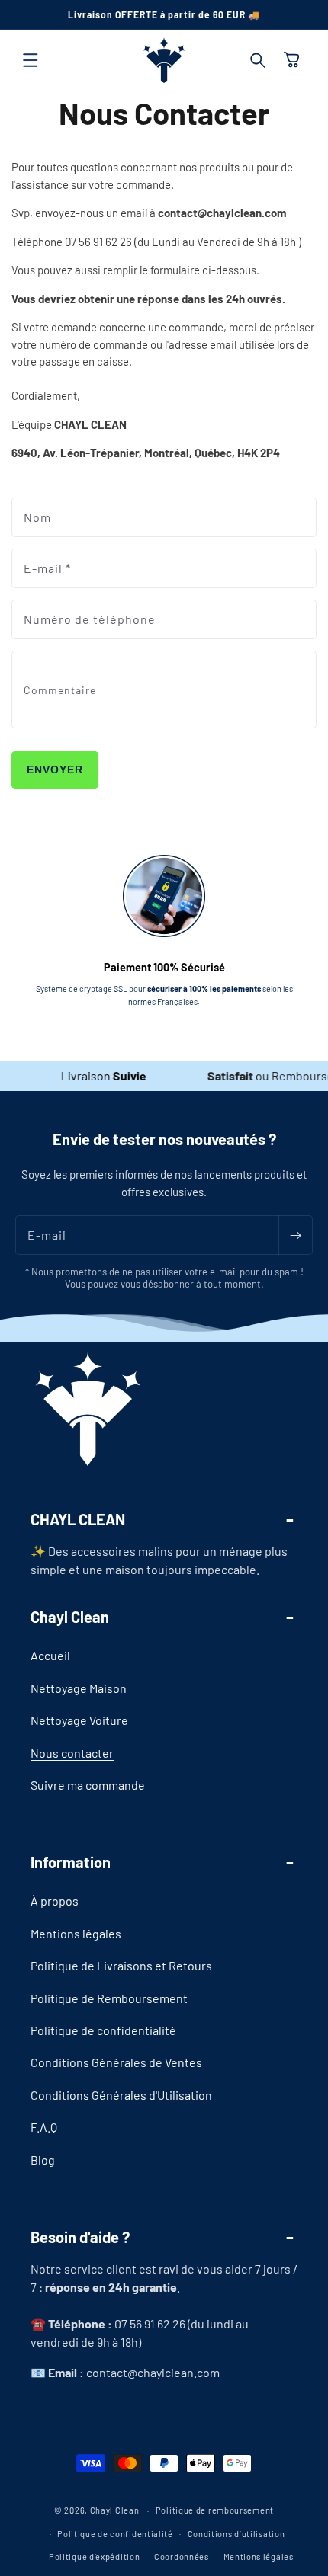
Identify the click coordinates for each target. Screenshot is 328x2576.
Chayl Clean (115, 2510)
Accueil (50, 1655)
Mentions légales (76, 1933)
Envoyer (55, 770)
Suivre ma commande (88, 1785)
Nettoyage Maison (79, 1688)
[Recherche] (258, 60)
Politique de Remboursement (109, 1998)
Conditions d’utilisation (236, 2534)
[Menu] (31, 60)
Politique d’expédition (94, 2557)
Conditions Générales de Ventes (116, 2062)
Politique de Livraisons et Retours (121, 1965)
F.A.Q (44, 2127)
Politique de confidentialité (103, 2030)
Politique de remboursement (215, 2510)
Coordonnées (182, 2557)
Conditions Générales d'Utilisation (121, 2095)
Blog (43, 2160)
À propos (55, 1901)
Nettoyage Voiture (79, 1720)
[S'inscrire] (295, 1235)
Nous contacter (72, 1753)
